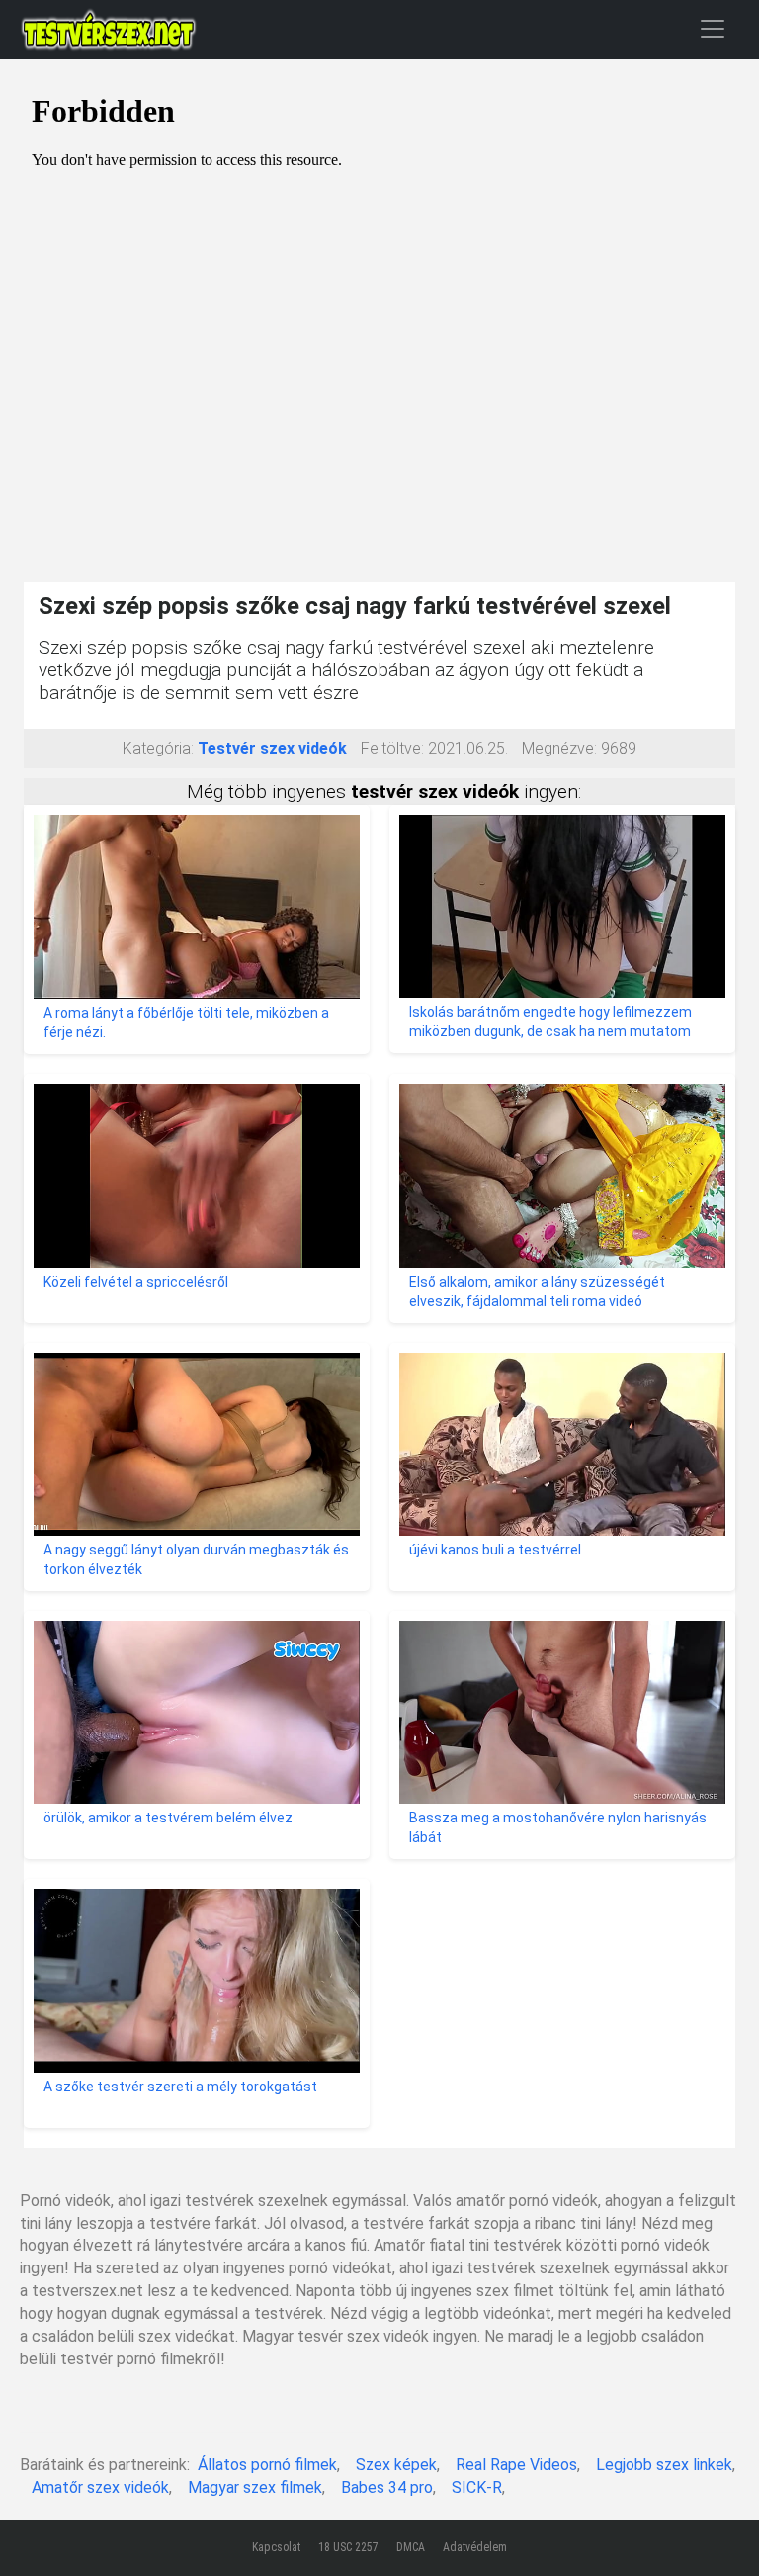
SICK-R (477, 2487)
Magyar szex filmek (255, 2487)
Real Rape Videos (516, 2465)
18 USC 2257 (348, 2547)
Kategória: (158, 748)
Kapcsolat (276, 2547)
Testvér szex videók (272, 748)
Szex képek (396, 2465)
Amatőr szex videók (100, 2487)
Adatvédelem (475, 2547)
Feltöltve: (392, 748)
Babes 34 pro (387, 2487)
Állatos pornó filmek (267, 2465)
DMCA (411, 2547)
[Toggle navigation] (713, 28)
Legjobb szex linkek (664, 2465)
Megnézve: (559, 748)
